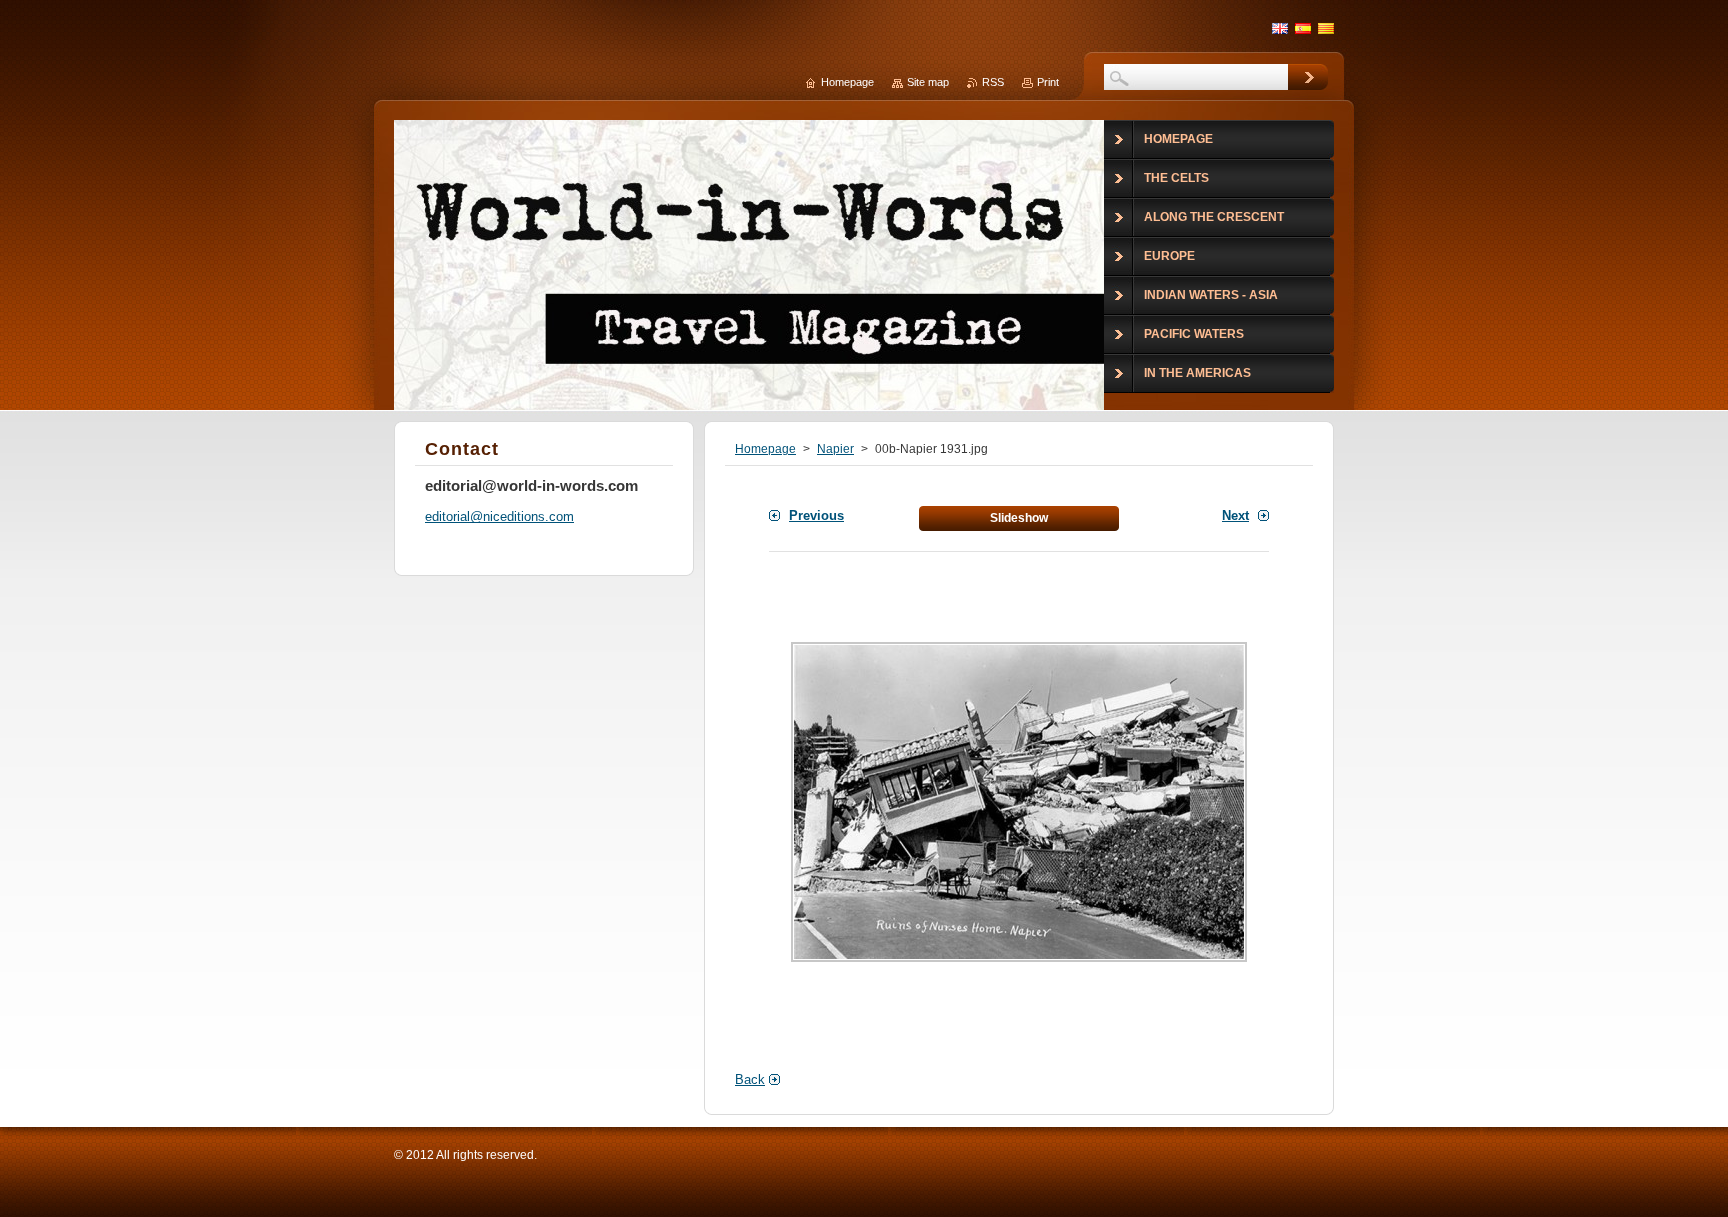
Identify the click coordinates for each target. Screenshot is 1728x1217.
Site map (928, 82)
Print (1048, 82)
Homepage (765, 449)
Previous (816, 515)
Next (1235, 515)
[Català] (1326, 28)
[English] (1280, 28)
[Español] (1303, 28)
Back (750, 1079)
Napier (835, 449)
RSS (993, 82)
